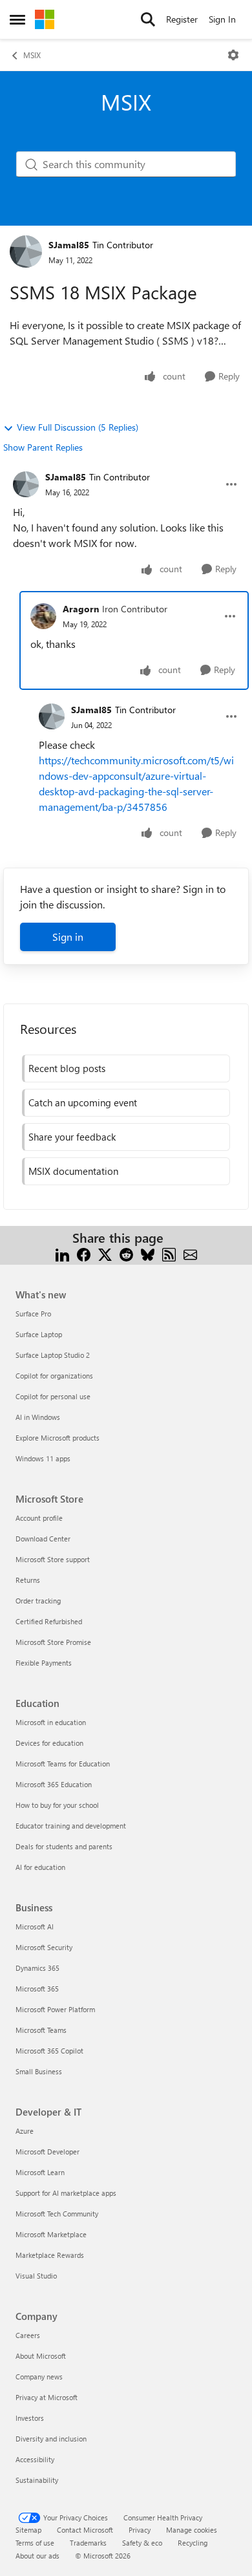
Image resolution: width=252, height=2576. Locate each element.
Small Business (39, 2071)
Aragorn (81, 609)
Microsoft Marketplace (51, 2234)
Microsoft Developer (47, 2152)
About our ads (37, 2556)
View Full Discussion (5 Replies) (78, 427)
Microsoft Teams (41, 2030)
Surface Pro (33, 1314)
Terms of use (35, 2543)
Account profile (39, 1518)
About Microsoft (41, 2356)
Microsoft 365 (37, 1989)
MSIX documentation (73, 1171)
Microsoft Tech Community (57, 2214)
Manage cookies (192, 2530)
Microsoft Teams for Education (63, 1764)
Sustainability (37, 2480)
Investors (30, 2418)
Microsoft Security (44, 1947)
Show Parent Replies (43, 447)
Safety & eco (142, 2543)
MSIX (32, 55)
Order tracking (38, 1601)
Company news (39, 2377)
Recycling (193, 2543)
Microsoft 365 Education (54, 1784)
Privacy (140, 2530)
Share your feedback (72, 1137)
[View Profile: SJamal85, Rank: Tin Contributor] (26, 252)
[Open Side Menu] (17, 19)
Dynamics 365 (37, 1968)
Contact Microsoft (85, 2530)
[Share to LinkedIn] (62, 1253)
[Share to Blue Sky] (148, 1253)
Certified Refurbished (49, 1621)
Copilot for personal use (53, 1396)
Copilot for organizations (54, 1376)
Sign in (68, 937)
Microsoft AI (35, 1927)
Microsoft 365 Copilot (49, 2051)
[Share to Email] (190, 1253)
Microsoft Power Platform (55, 2009)
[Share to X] (105, 1253)
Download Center (43, 1539)
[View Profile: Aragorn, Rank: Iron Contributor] (43, 616)
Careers (28, 2335)
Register (182, 19)
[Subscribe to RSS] (169, 1253)
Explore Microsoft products (58, 1438)
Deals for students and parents (64, 1846)
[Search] (148, 19)
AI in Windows (38, 1417)
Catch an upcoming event (83, 1102)
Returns (28, 1580)
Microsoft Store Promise (53, 1642)
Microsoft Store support (53, 1559)
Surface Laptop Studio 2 (53, 1355)
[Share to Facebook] (84, 1253)
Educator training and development (71, 1826)
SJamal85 (69, 245)
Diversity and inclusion (51, 2439)
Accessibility (35, 2459)
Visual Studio (36, 2276)
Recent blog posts (67, 1068)
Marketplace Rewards (50, 2255)
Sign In (222, 19)
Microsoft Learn (40, 2172)
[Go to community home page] (45, 19)
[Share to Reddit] (126, 1253)
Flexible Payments (44, 1663)
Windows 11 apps (43, 1458)
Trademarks (88, 2543)
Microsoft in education (51, 1722)
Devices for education (49, 1743)
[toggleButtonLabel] (233, 55)
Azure (25, 2131)
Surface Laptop (39, 1334)
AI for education (40, 1867)
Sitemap (28, 2530)
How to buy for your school (57, 1805)
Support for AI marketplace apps (66, 2193)
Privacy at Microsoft (47, 2397)
